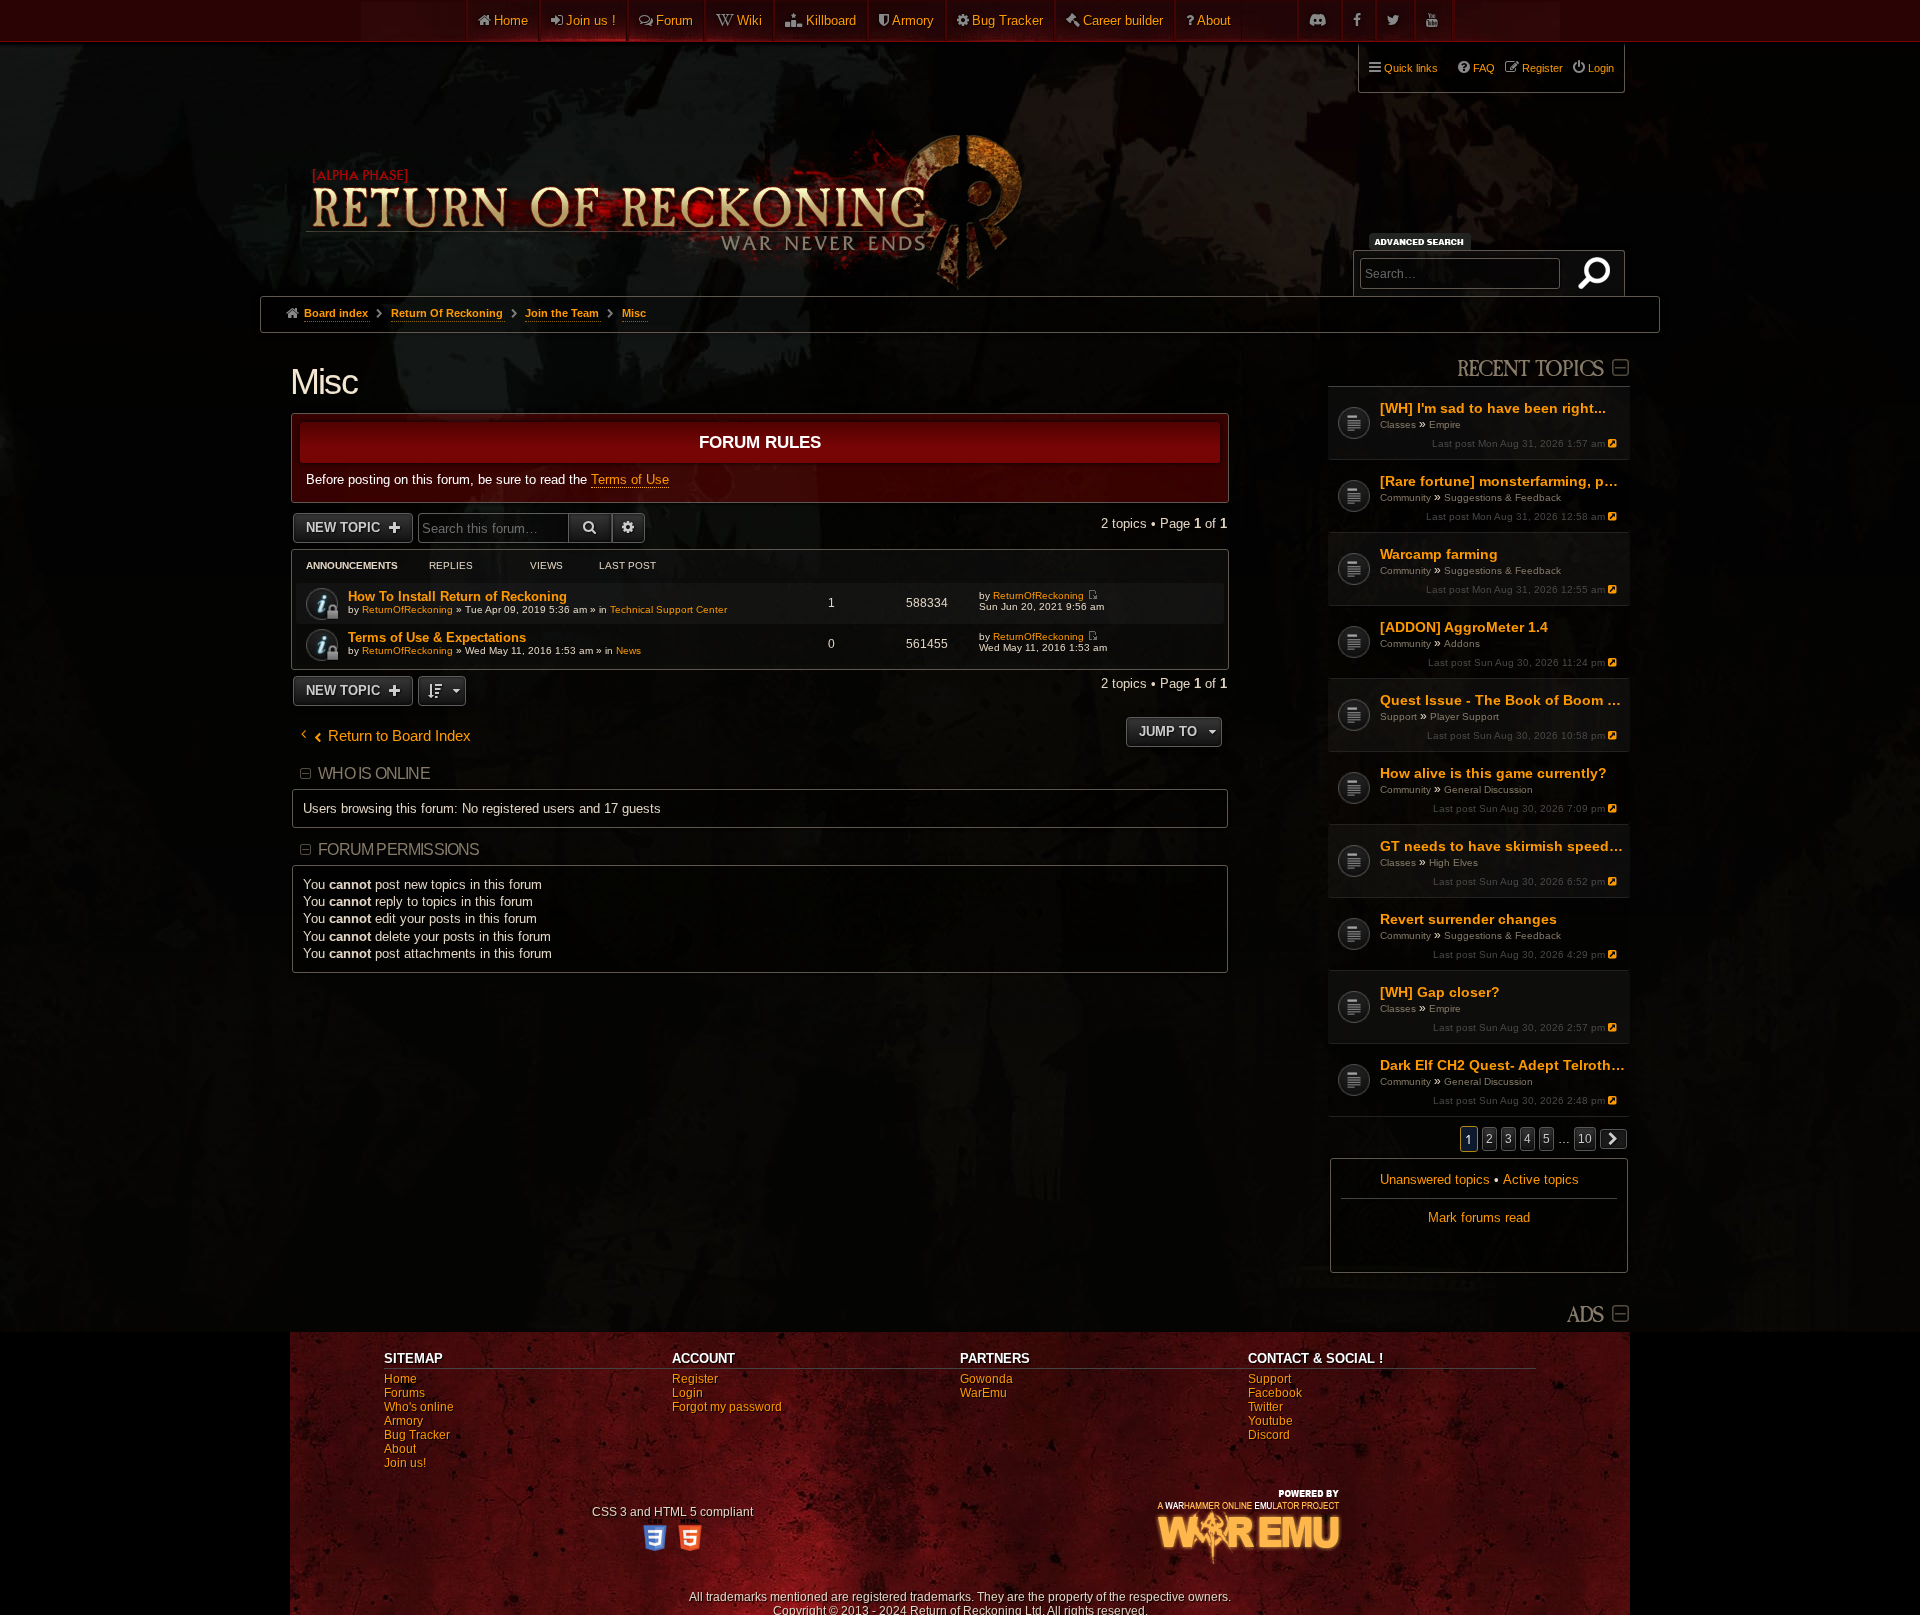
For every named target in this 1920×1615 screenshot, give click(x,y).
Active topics (1541, 1179)
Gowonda (986, 1379)
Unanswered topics (1435, 1179)
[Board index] (662, 161)
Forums (404, 1393)
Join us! (405, 1463)
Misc (323, 381)
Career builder (1123, 20)
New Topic (345, 527)
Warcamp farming (1439, 554)
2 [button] (1489, 1139)
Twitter (1265, 1407)
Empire (1445, 424)
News (628, 650)
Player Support (1464, 716)
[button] (1614, 1139)
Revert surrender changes (1468, 919)
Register (695, 1379)
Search (1598, 277)
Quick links (1411, 68)
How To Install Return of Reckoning (457, 596)
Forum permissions (398, 849)
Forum (674, 20)
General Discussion (1488, 789)
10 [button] (1585, 1139)
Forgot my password (727, 1407)
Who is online (374, 773)
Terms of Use (630, 479)
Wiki (749, 20)
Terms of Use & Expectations (437, 637)
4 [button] (1527, 1139)
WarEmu (983, 1393)
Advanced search (1422, 241)
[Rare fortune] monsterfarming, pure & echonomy (1502, 481)
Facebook (1275, 1393)
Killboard (831, 20)
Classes (1398, 424)
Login (687, 1393)
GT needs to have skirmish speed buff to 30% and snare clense (1502, 846)
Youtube (1270, 1421)
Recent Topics (1530, 369)
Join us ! (591, 20)
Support (1398, 716)
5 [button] (1546, 1139)
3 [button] (1508, 1139)
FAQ (1484, 68)
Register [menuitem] (1542, 68)
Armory (913, 20)
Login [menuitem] (1601, 68)
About (1214, 20)
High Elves (1453, 862)
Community (1405, 497)
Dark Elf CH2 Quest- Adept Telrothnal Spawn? (1502, 1065)
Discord (1269, 1435)
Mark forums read (1479, 1217)
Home (511, 20)
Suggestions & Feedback (1502, 497)
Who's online (419, 1407)
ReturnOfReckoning (407, 609)
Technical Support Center (668, 609)
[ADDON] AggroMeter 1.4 (1464, 627)
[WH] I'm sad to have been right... (1493, 408)
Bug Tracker (1007, 20)
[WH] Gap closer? (1440, 992)
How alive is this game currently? (1493, 773)
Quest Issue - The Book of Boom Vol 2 (1502, 700)
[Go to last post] (1614, 443)
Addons (1462, 643)
